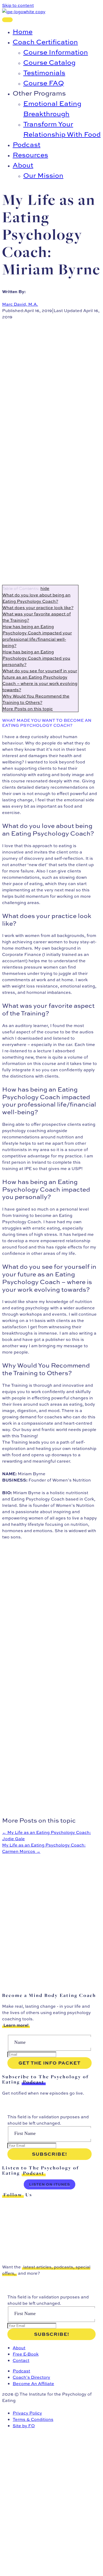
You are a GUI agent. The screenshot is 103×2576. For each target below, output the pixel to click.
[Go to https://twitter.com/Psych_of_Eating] (50, 2207)
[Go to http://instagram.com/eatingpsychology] (50, 2217)
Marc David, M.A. (20, 304)
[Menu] (7, 20)
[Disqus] (50, 1920)
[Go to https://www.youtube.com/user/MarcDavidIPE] (50, 2245)
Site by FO (24, 2426)
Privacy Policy (27, 2413)
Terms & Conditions (33, 2419)
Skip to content (18, 5)
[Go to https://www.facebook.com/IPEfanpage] (50, 2226)
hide (45, 588)
